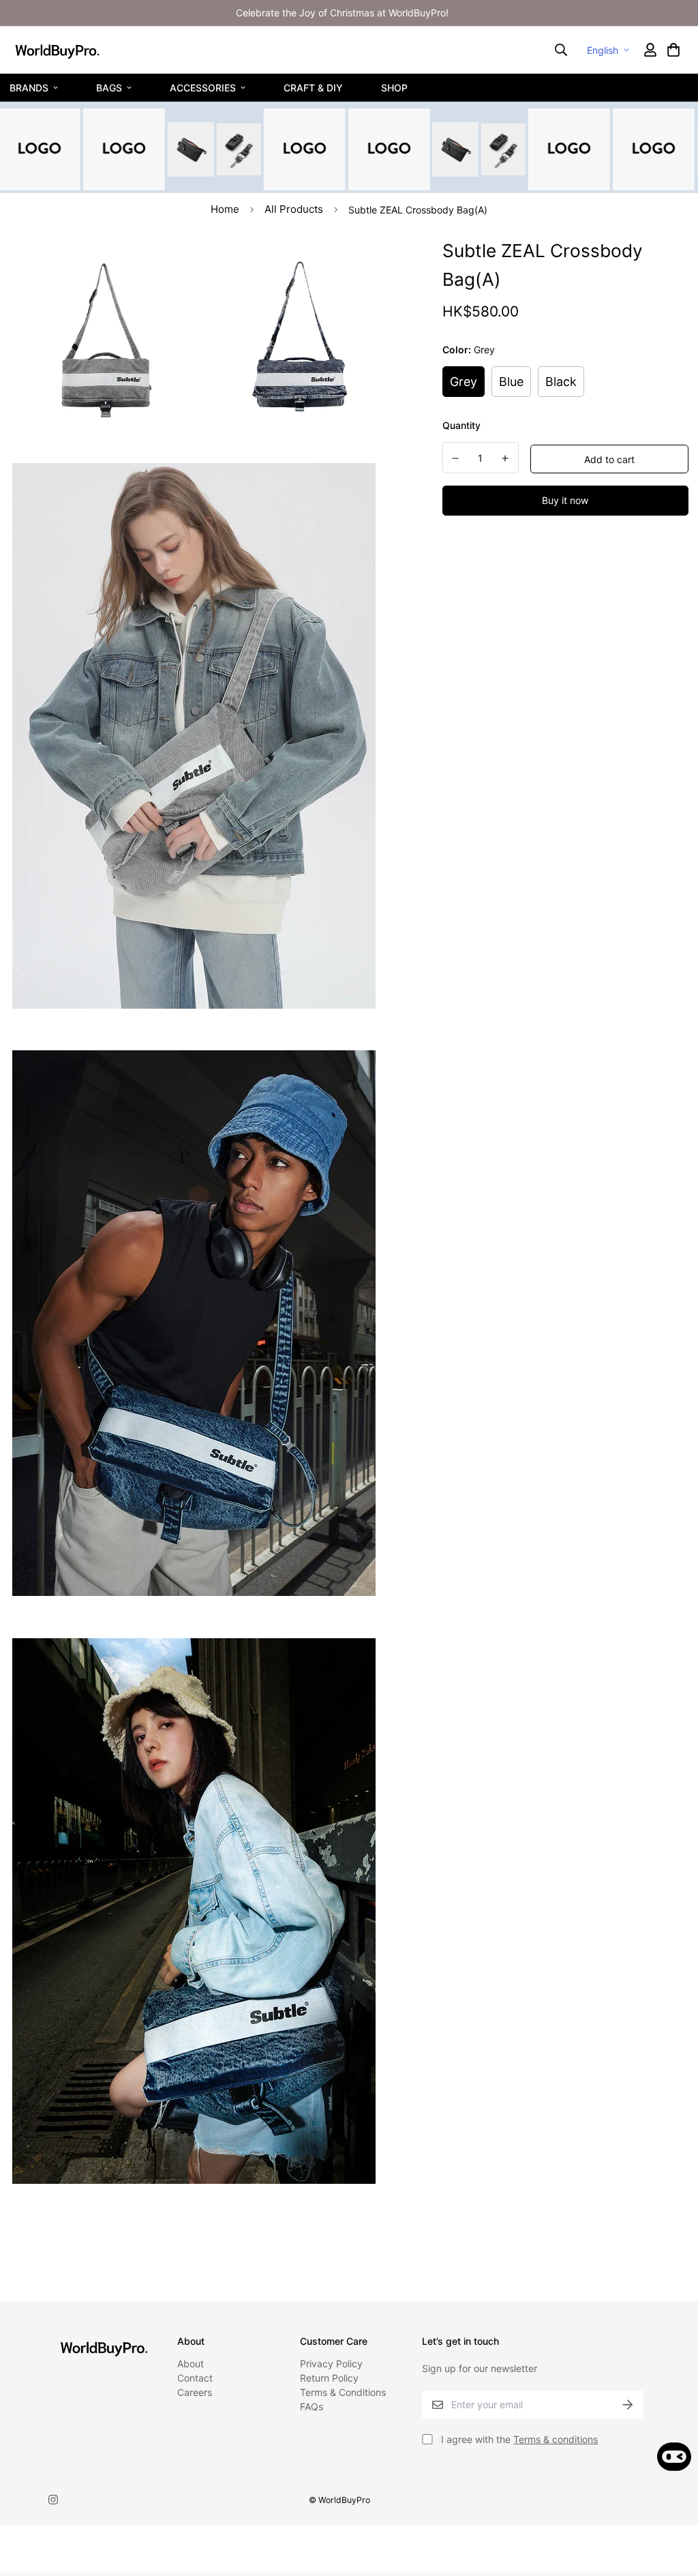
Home (225, 209)
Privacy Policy (331, 2364)
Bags (109, 87)
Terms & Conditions (343, 2392)
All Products (294, 209)
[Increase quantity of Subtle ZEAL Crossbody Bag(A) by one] (505, 458)
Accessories (203, 87)
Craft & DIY (313, 87)
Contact (195, 2378)
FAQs (312, 2407)
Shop (394, 87)
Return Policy (329, 2378)
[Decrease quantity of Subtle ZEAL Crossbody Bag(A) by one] (456, 458)
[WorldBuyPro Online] (57, 50)
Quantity (461, 425)
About (191, 2364)
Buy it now (565, 500)
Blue (511, 382)
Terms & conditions (556, 2439)
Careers (195, 2392)
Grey (464, 382)
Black (561, 382)
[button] (673, 50)
